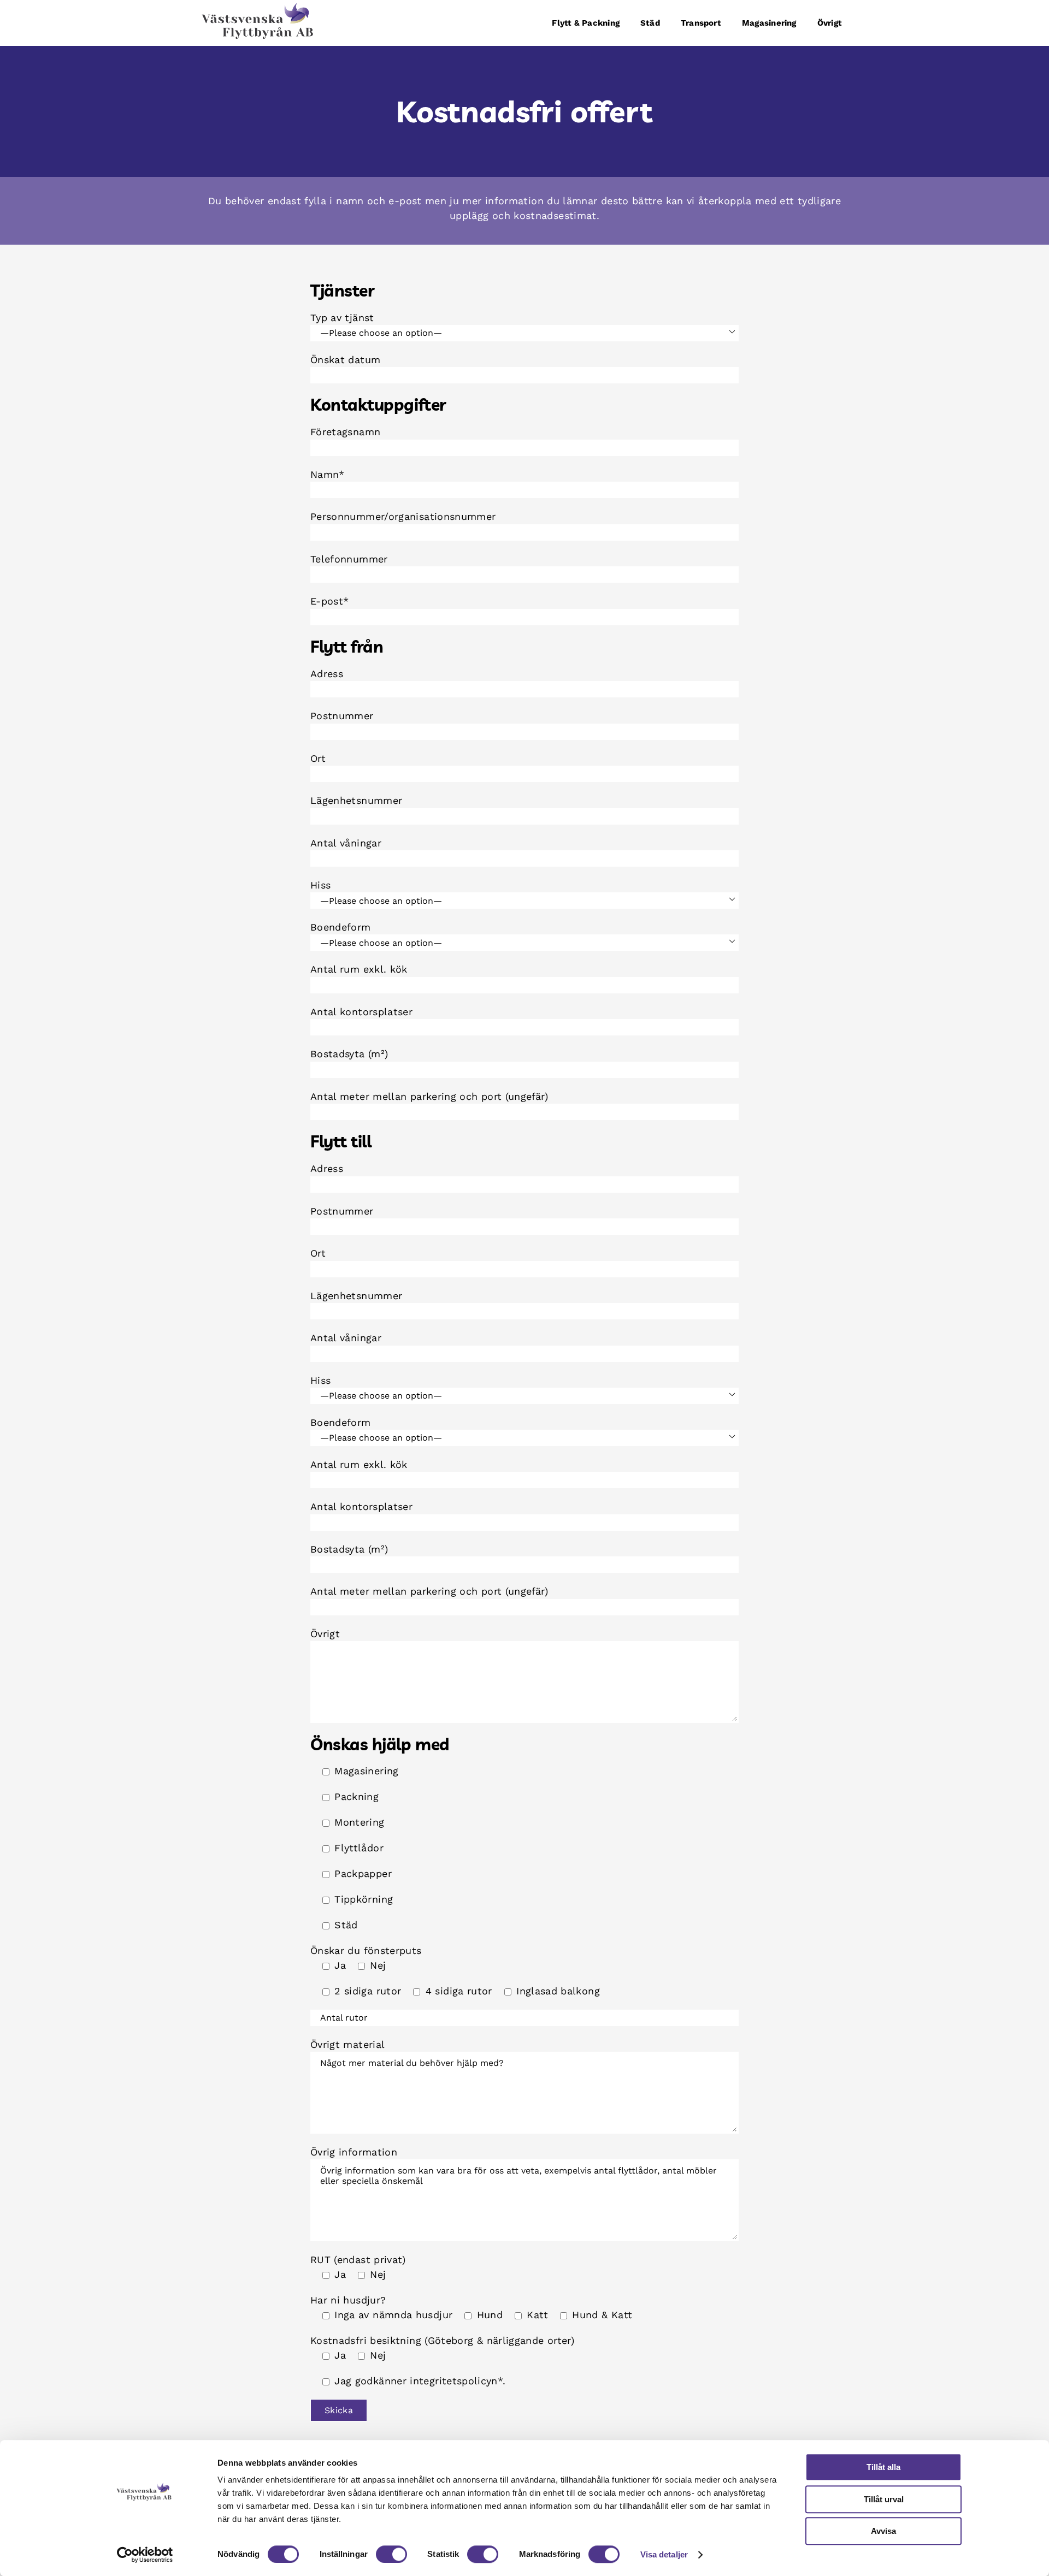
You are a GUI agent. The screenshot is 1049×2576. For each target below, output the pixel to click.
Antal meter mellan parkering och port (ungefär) (429, 1096)
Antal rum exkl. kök (359, 969)
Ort (318, 758)
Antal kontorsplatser (361, 1012)
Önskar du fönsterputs (366, 1950)
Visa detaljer (664, 2554)
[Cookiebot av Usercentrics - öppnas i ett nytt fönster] (145, 2555)
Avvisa (883, 2531)
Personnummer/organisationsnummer (403, 516)
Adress (327, 674)
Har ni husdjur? (348, 2300)
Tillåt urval (884, 2499)
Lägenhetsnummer (356, 800)
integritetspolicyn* (456, 2381)
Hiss (320, 885)
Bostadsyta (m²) (349, 1054)
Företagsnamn (345, 432)
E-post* (330, 601)
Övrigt (325, 1634)
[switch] (391, 2554)
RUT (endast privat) (358, 2260)
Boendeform (341, 927)
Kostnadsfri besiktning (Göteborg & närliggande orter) (442, 2340)
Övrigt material (347, 2044)
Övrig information (354, 2152)
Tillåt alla (883, 2467)
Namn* (328, 474)
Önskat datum (345, 360)
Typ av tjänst (342, 318)
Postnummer (342, 716)
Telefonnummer (349, 559)
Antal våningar (346, 843)
